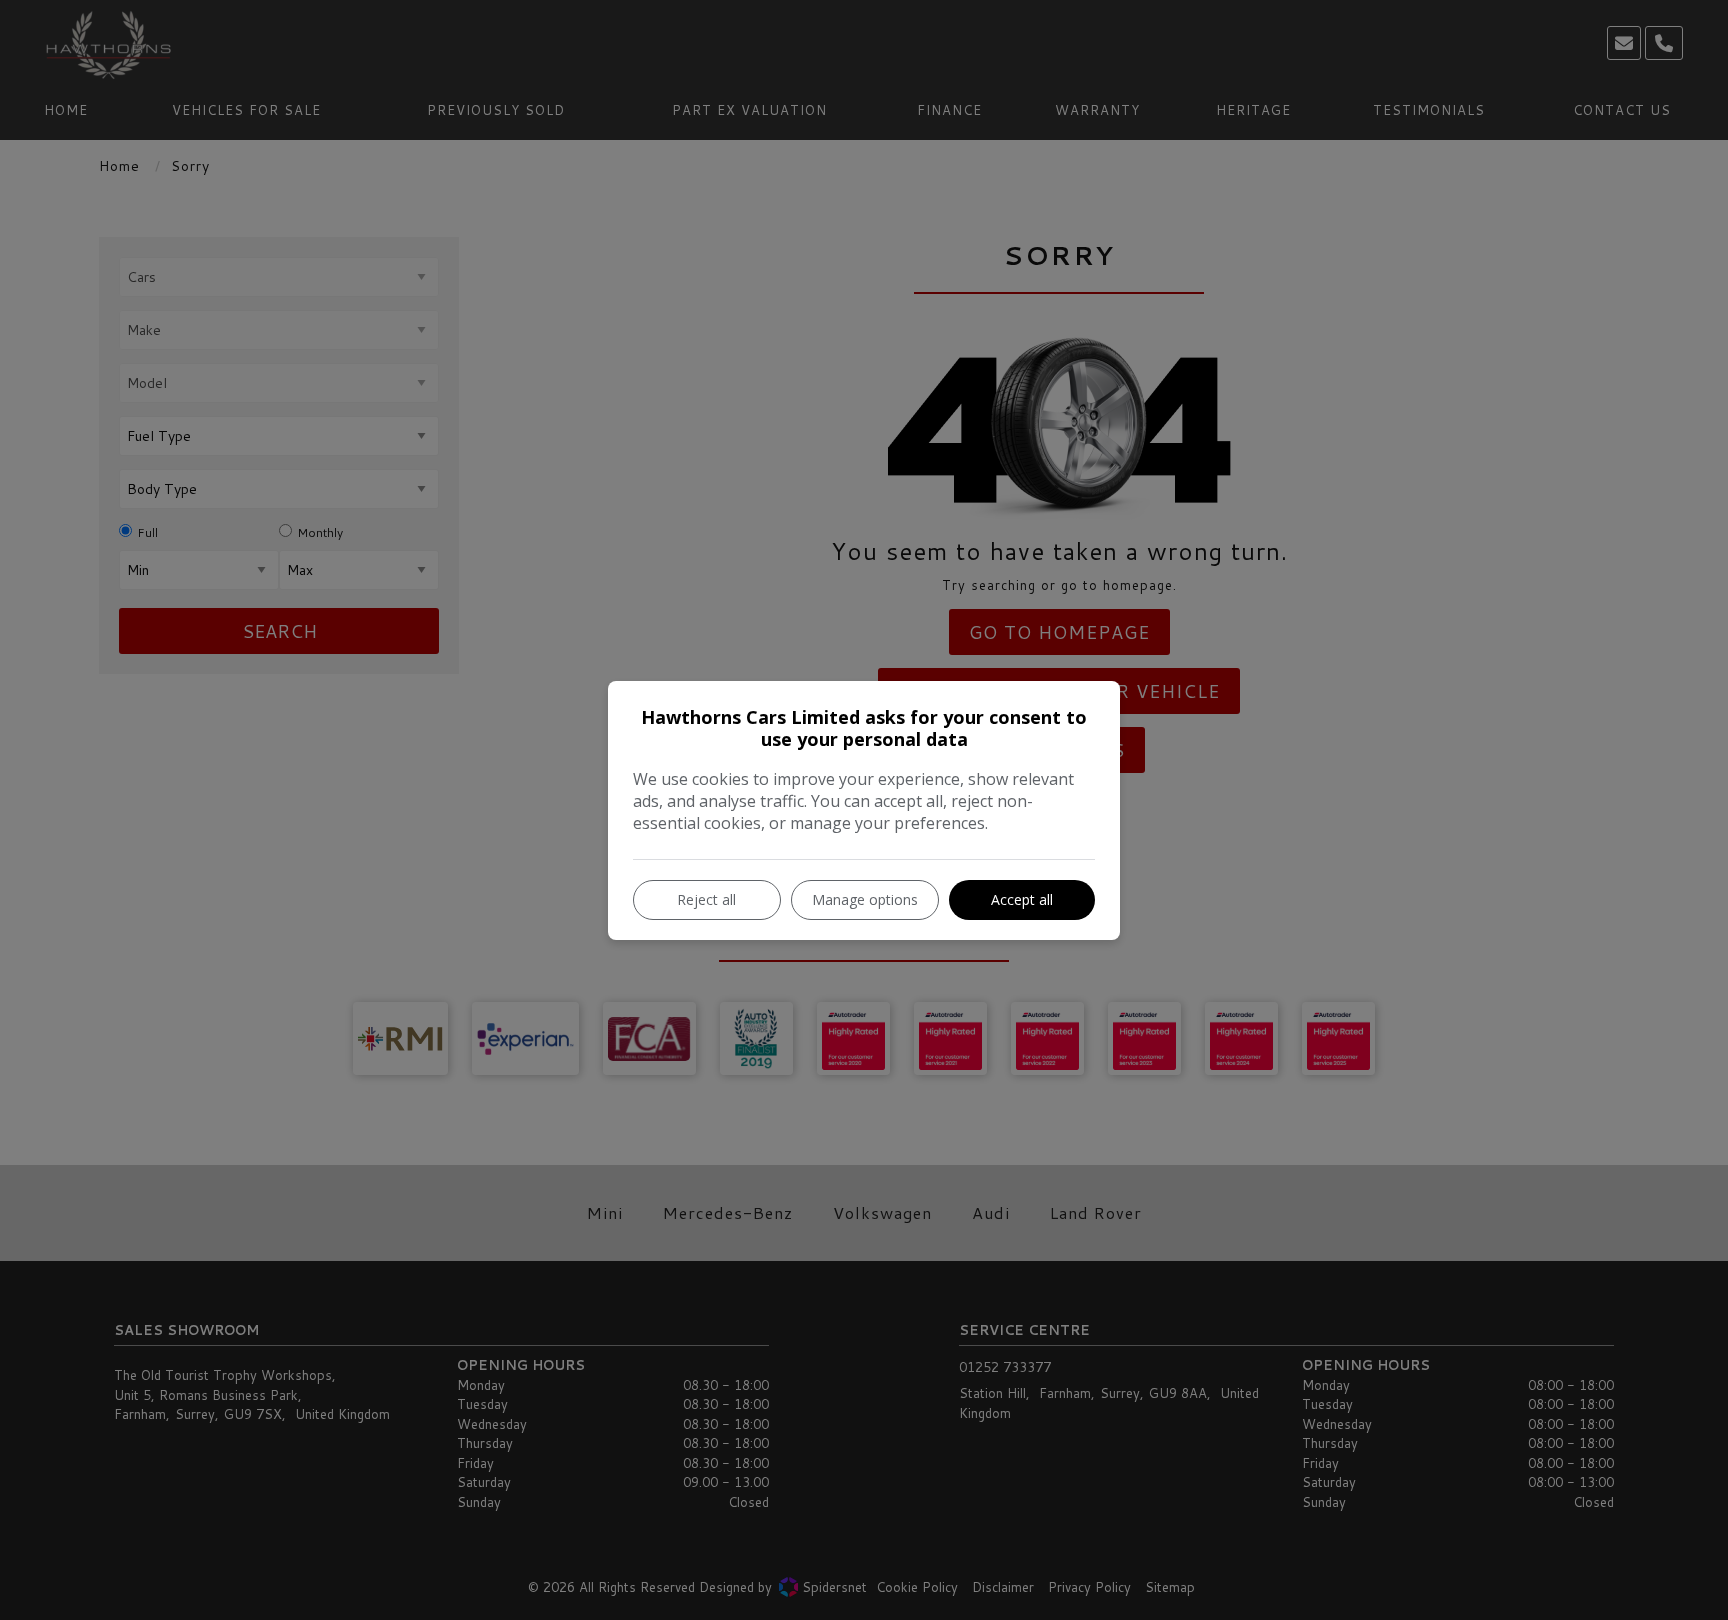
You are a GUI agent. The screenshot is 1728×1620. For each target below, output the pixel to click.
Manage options (865, 899)
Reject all (706, 899)
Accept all (1022, 899)
